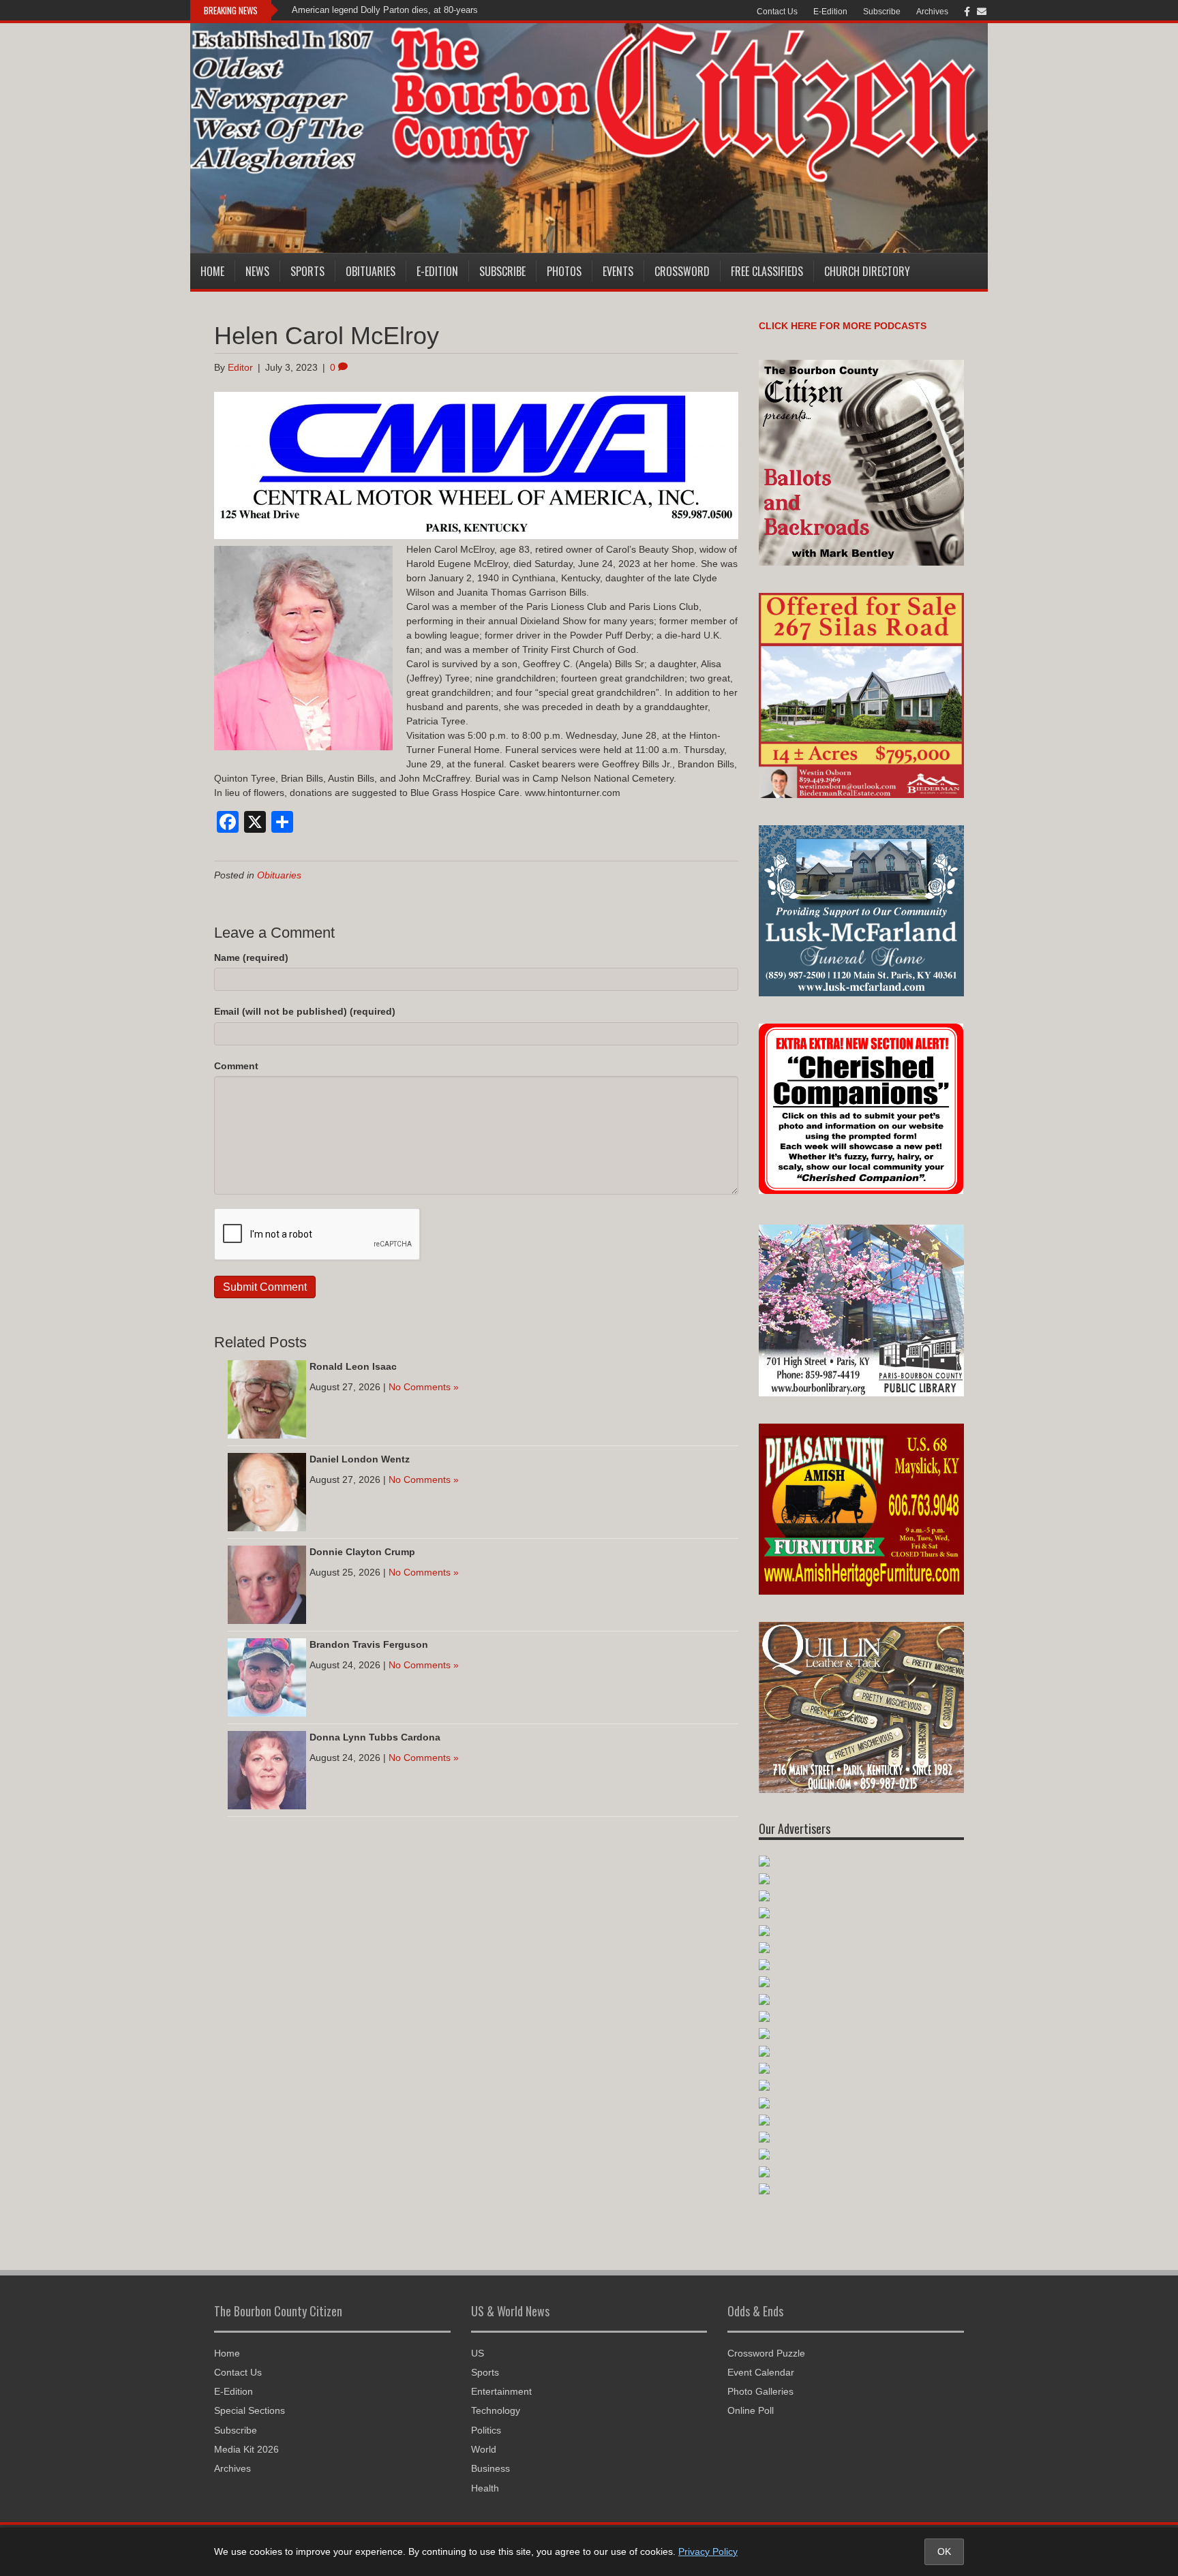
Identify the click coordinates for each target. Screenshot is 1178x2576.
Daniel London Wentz (360, 1459)
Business (490, 2468)
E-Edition (830, 12)
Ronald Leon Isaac (353, 1366)
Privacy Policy (708, 2551)
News (257, 271)
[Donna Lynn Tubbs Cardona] (267, 1769)
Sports (307, 271)
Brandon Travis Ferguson (369, 1644)
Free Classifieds (767, 271)
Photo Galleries (760, 2391)
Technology (496, 2410)
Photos (564, 271)
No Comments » (424, 1387)
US (478, 2353)
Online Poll (751, 2410)
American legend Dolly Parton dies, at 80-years (385, 10)
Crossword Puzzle (766, 2353)
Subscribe (882, 12)
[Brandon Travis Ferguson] (267, 1676)
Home (212, 271)
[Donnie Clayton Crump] (267, 1584)
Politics (486, 2430)
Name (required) (251, 957)
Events (618, 271)
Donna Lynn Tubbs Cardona (375, 1737)
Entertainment (501, 2391)
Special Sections (250, 2410)
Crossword (682, 271)
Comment (236, 1066)
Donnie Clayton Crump (362, 1552)
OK (944, 2551)
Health (485, 2488)
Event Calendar (761, 2372)
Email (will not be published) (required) (305, 1011)
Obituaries (371, 271)
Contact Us (777, 12)
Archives (932, 12)
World (484, 2449)
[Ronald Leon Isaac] (267, 1398)
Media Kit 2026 (246, 2449)
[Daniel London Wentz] (267, 1491)
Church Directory (867, 271)
